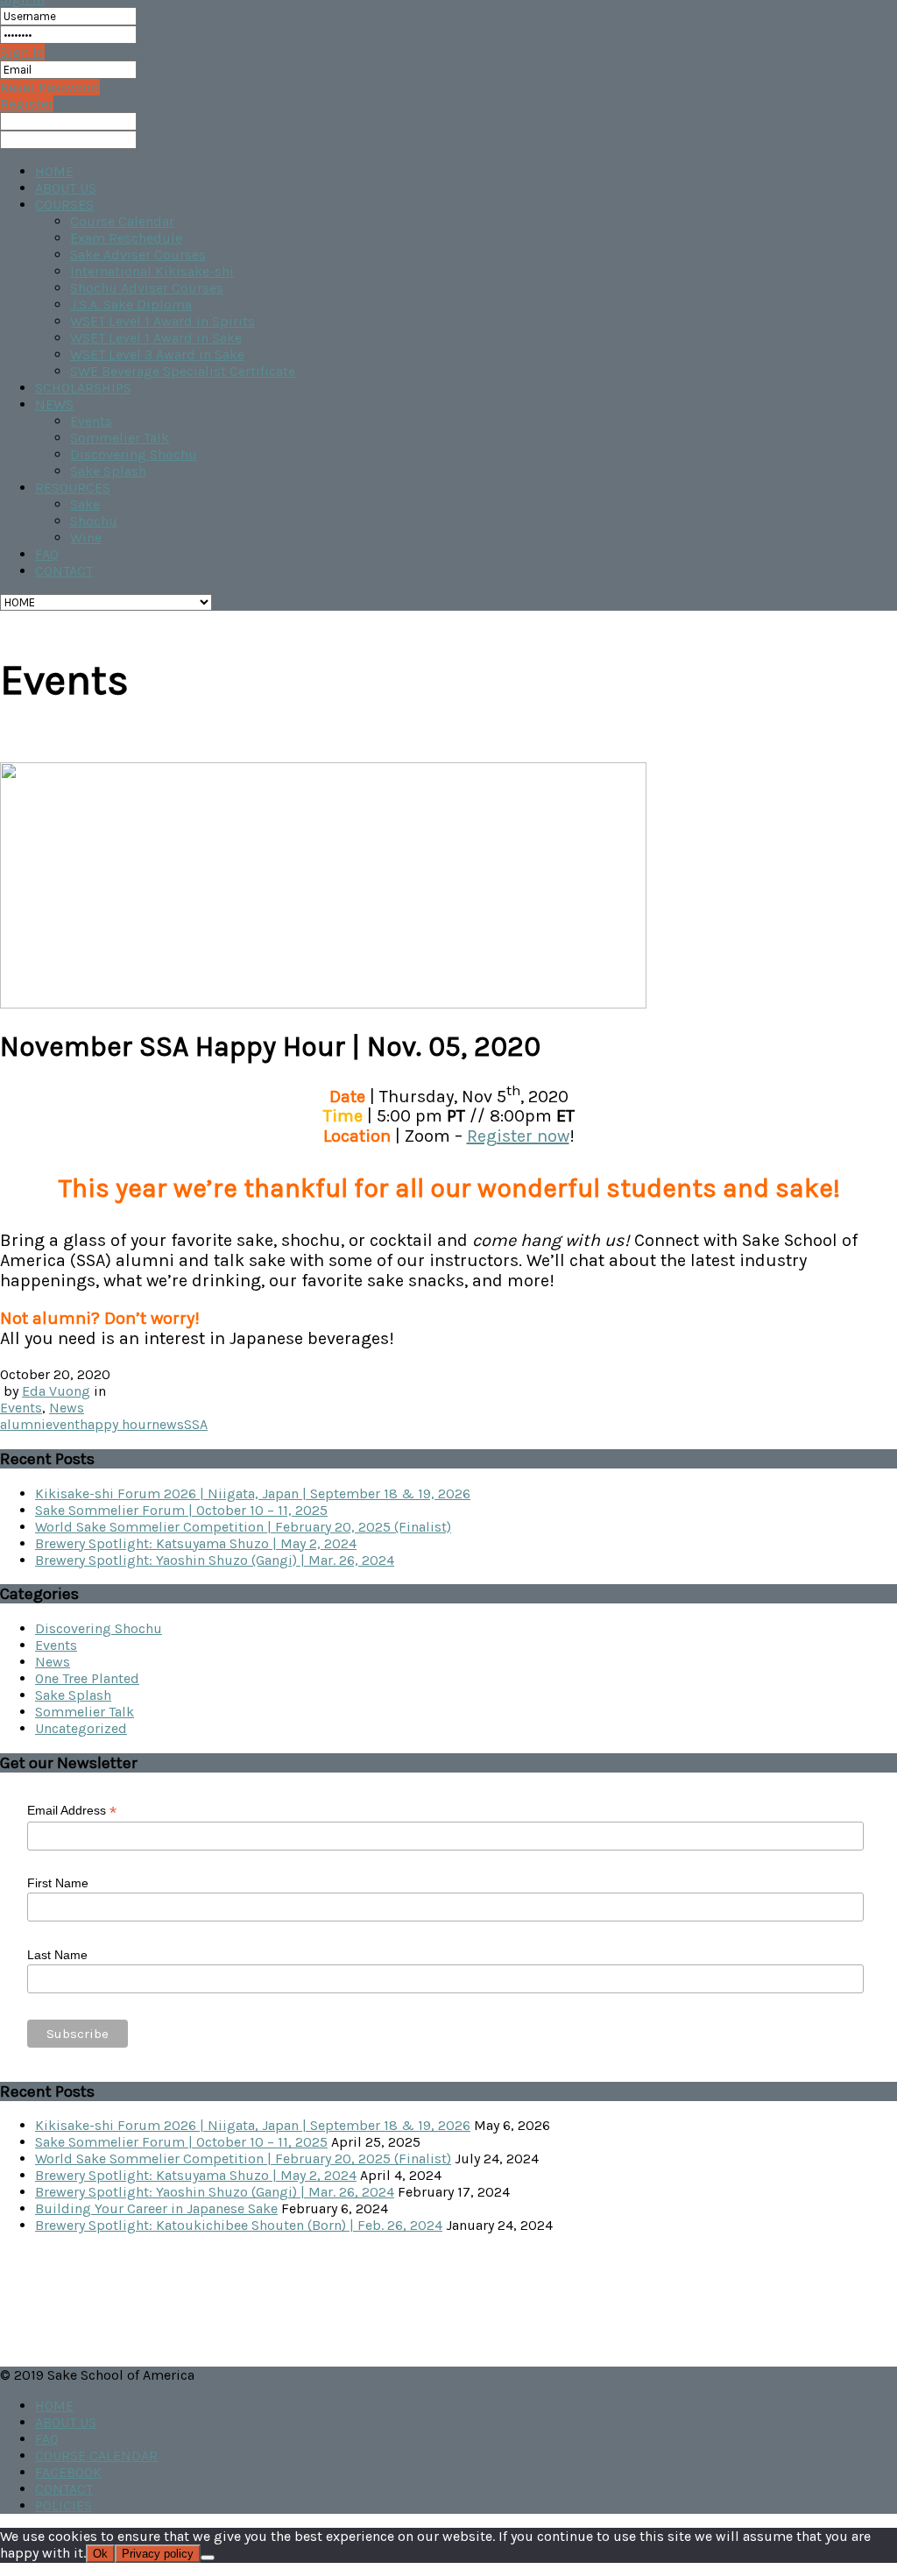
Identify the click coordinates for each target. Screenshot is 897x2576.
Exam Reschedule (126, 238)
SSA (196, 1424)
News (67, 1408)
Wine (86, 538)
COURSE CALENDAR (96, 2456)
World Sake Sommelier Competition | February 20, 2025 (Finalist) (243, 1527)
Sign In (22, 52)
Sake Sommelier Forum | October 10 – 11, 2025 (181, 1510)
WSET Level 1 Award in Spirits (162, 321)
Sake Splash (108, 471)
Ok (100, 2554)
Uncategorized (81, 1728)
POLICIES (64, 2505)
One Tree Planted (87, 1678)
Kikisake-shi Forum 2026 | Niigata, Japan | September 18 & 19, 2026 (253, 1493)
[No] (208, 2558)
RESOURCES (73, 488)
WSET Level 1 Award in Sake (156, 338)
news (168, 1424)
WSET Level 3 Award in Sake (157, 354)
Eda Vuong (56, 1391)
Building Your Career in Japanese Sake (156, 2208)
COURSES (64, 205)
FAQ (47, 554)
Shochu (94, 521)
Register (27, 104)
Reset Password (50, 87)
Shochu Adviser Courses (147, 288)
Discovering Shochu (134, 454)
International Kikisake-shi (152, 271)
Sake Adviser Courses (138, 255)
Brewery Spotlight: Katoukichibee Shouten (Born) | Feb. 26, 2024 (239, 2225)
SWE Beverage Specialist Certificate (183, 371)
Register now (518, 1136)
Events (91, 421)
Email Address (72, 1811)
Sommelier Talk (120, 438)
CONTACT (64, 571)
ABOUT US (66, 188)
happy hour (116, 1424)
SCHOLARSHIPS (83, 388)
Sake (85, 504)
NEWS (54, 404)
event (63, 1424)
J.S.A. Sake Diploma (131, 304)
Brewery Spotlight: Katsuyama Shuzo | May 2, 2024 (196, 1543)
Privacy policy (158, 2554)
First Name (58, 1883)
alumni (23, 1424)
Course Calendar (122, 221)
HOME (54, 171)
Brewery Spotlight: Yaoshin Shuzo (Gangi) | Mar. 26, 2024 (215, 1560)
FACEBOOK (68, 2472)
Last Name (57, 1955)
